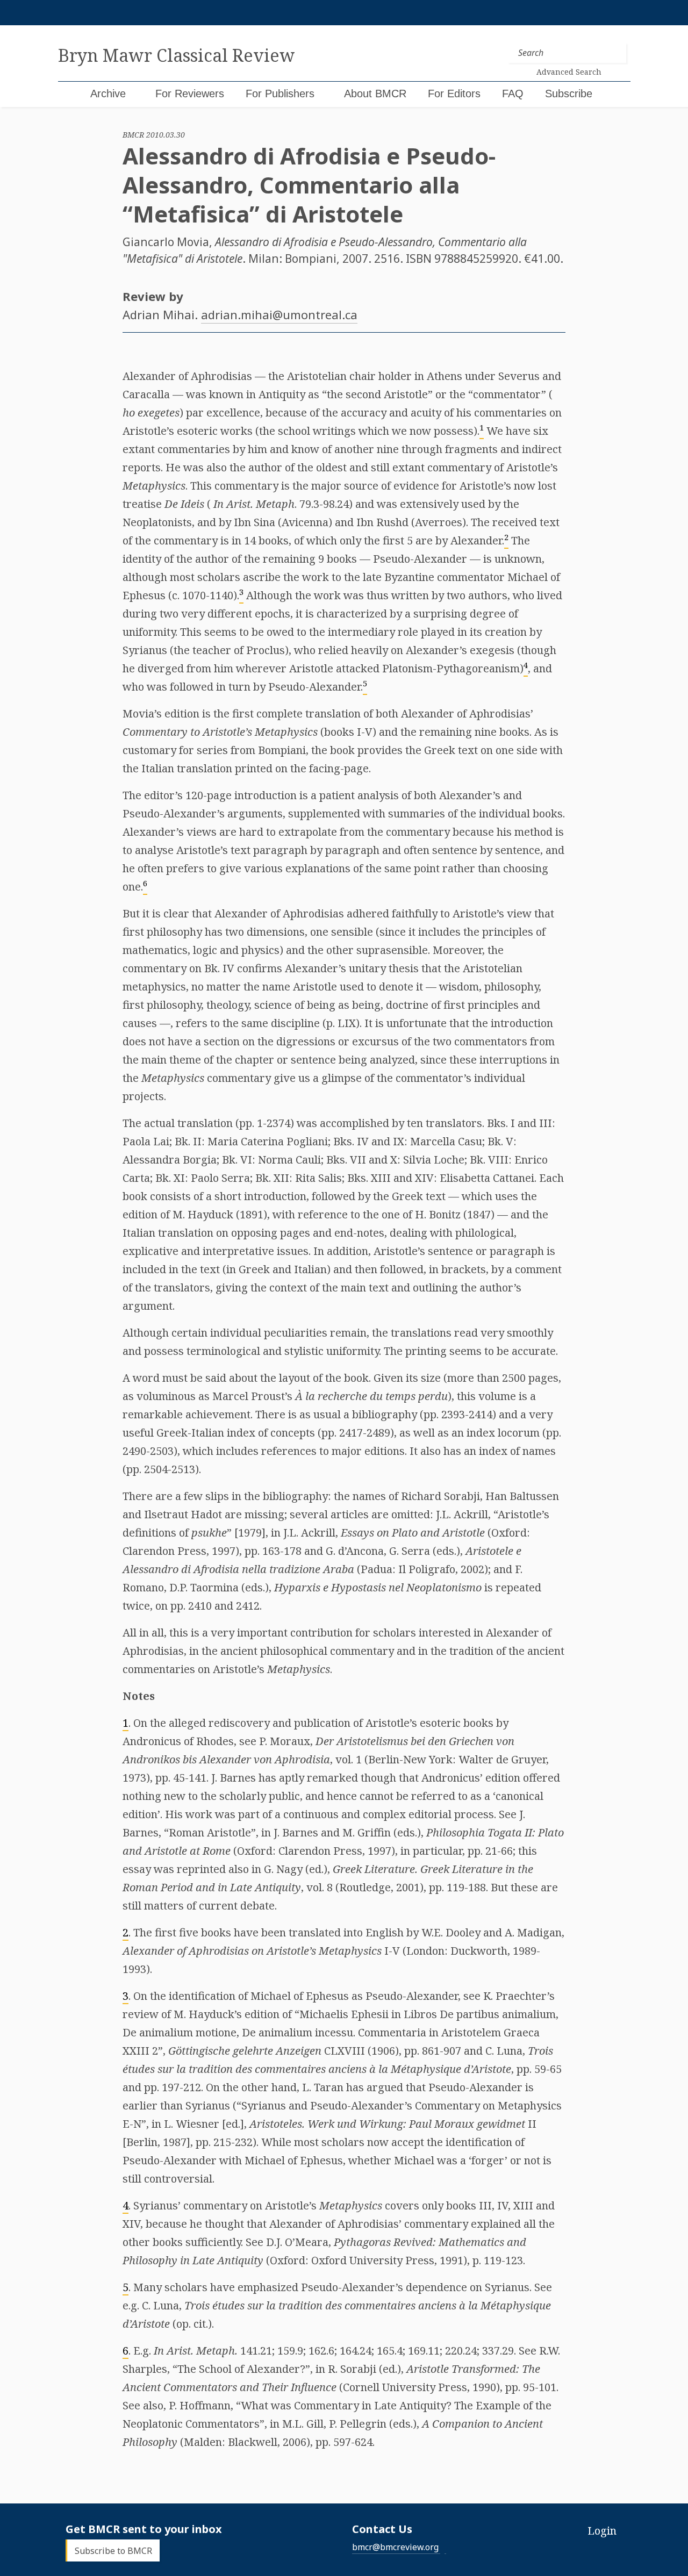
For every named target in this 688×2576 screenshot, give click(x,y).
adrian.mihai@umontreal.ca (279, 314)
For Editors (454, 94)
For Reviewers (190, 94)
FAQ (513, 94)
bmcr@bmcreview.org (395, 2547)
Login (602, 2531)
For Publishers (280, 94)
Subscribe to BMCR (113, 2551)
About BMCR (375, 94)
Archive (108, 94)
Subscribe (569, 94)
